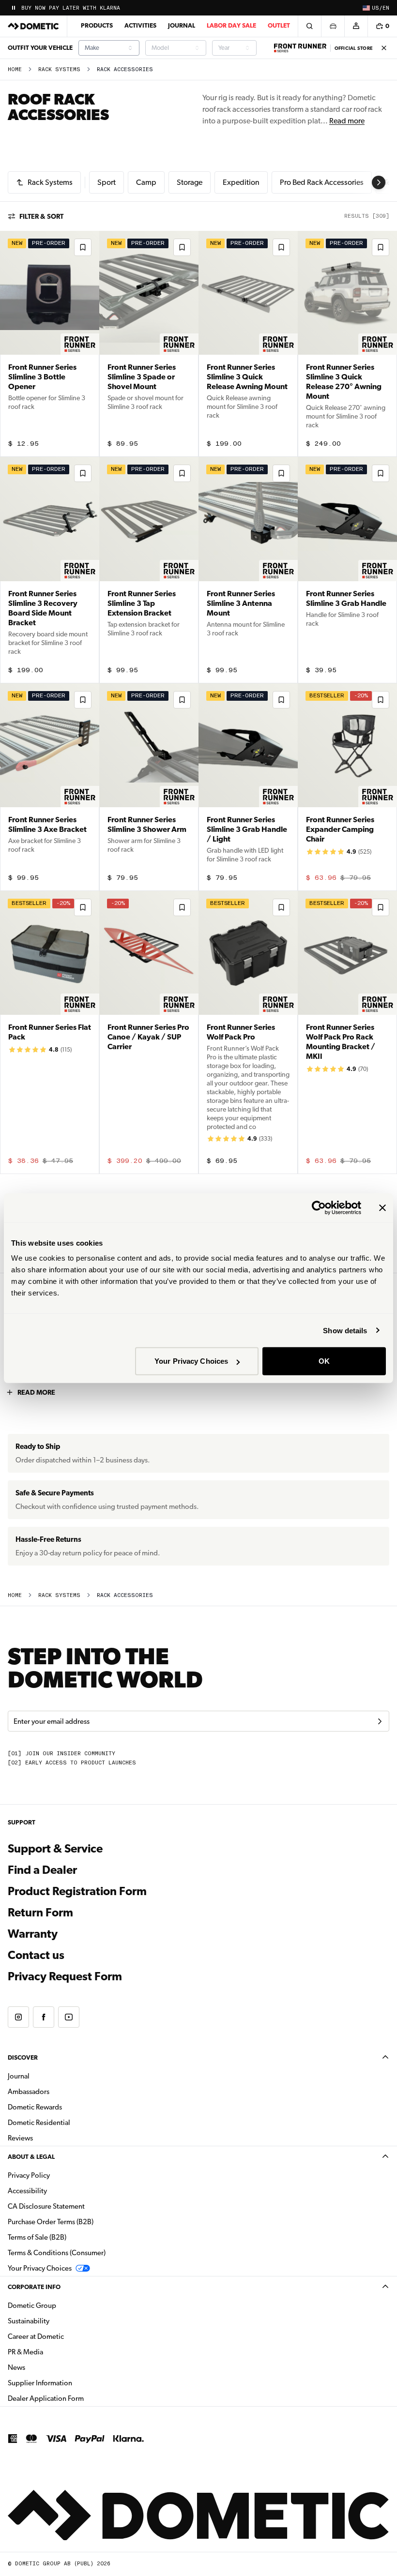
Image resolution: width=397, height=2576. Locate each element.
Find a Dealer (42, 1870)
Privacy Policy (29, 2175)
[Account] (356, 26)
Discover (23, 2057)
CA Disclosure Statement (46, 2206)
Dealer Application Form (76, 2398)
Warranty (33, 1934)
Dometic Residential (69, 2122)
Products (97, 25)
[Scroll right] (379, 182)
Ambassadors (29, 2092)
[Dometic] (33, 26)
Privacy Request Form (65, 1976)
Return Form (40, 1913)
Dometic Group (62, 2305)
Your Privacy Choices (191, 1361)
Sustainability (29, 2321)
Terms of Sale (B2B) (37, 2237)
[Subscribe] (380, 1721)
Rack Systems (59, 69)
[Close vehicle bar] (384, 48)
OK (324, 1361)
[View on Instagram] (18, 2017)
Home (15, 69)
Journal (182, 25)
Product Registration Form (77, 1891)
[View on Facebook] (44, 2017)
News (47, 2367)
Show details (345, 1330)
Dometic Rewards (35, 2107)
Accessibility (27, 2191)
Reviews (20, 2138)
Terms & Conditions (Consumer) (57, 2253)
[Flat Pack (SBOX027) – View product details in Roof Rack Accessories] (50, 1032)
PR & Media (56, 2352)
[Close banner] (382, 1207)
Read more (347, 121)
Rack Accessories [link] (125, 69)
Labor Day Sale (231, 25)
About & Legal (31, 2157)
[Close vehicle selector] (333, 26)
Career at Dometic (66, 2336)
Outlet (279, 25)
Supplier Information (40, 2383)
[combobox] (109, 48)
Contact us (36, 1955)
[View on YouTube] (69, 2017)
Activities (140, 25)
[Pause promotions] (14, 8)
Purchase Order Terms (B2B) (51, 2222)
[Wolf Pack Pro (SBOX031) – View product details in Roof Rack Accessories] (248, 1032)
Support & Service (55, 1849)
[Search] (309, 26)
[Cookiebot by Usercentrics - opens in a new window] (319, 1207)
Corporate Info (34, 2287)
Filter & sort (41, 216)
